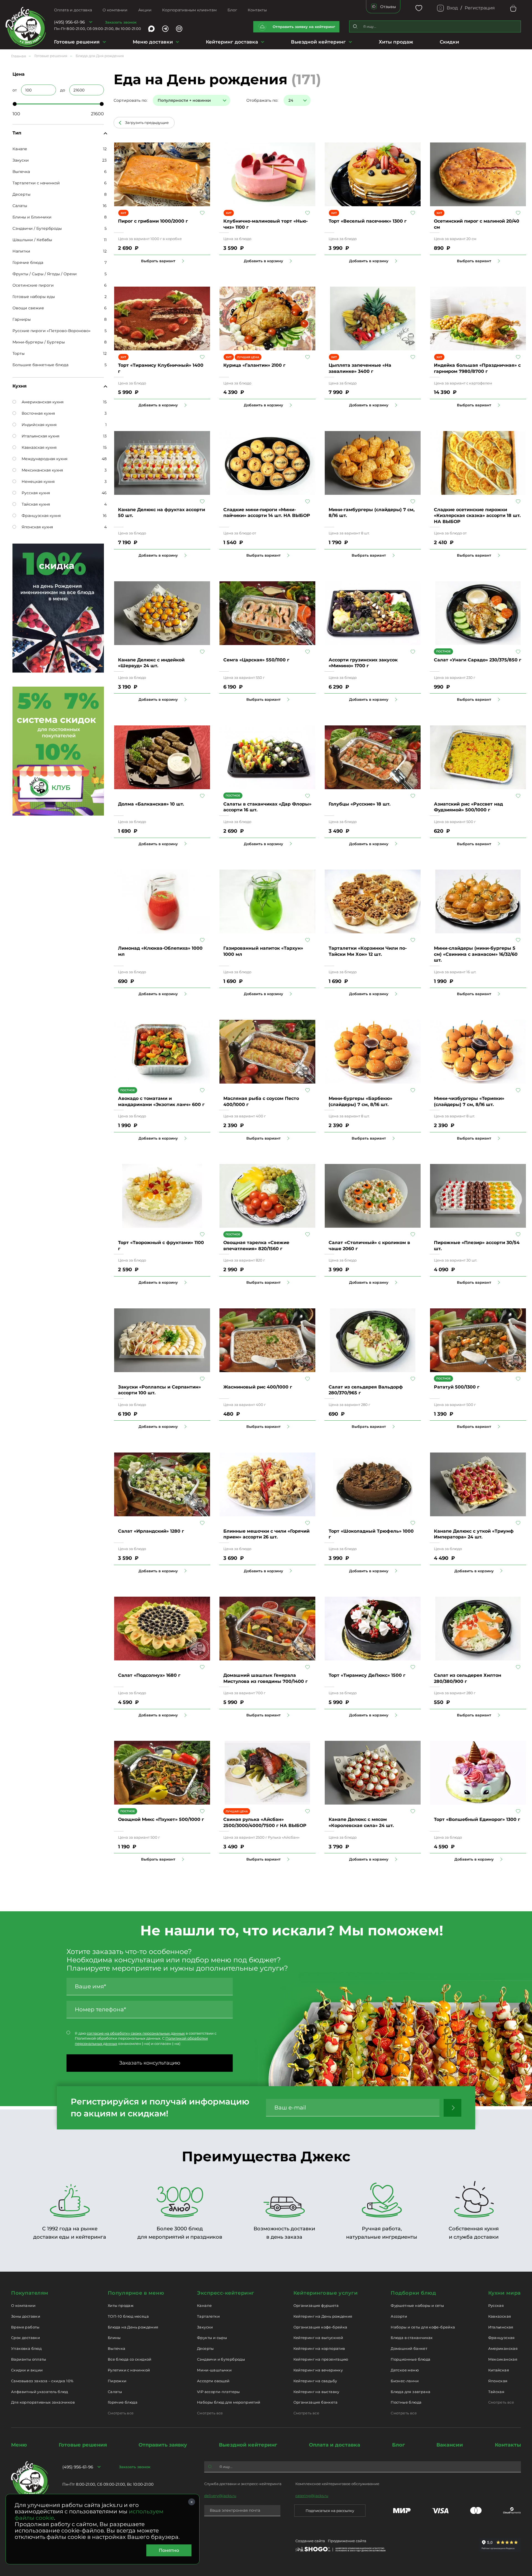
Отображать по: (262, 100)
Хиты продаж (396, 42)
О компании (115, 10)
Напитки (21, 251)
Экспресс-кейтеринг (226, 2293)
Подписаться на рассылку (330, 2511)
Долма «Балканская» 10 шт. (151, 804)
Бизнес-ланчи (405, 2381)
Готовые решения (77, 42)
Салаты (20, 206)
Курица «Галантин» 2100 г (254, 365)
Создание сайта (310, 2541)
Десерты (21, 194)
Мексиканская (503, 2359)
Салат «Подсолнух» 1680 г (149, 1675)
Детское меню (405, 2370)
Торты (19, 353)
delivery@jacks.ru (220, 2496)
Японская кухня (37, 527)
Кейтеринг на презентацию (321, 2359)
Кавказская (500, 2316)
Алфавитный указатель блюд (40, 2392)
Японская (498, 2381)
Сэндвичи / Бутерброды (37, 228)
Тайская (496, 2392)
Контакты (257, 10)
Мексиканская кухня (42, 470)
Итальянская (501, 2327)
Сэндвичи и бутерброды (221, 2359)
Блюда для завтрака (410, 2392)
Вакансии (450, 2445)
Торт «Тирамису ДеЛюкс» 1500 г (367, 1675)
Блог (232, 10)
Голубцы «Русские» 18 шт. (360, 804)
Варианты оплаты (29, 2359)
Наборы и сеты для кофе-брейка (423, 2327)
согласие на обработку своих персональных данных (136, 2033)
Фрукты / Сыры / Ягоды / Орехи (45, 274)
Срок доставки (25, 2338)
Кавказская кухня (39, 447)
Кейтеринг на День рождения (323, 2316)
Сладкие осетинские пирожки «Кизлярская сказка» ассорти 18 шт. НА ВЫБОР (477, 516)
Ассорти (399, 2316)
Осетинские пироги (33, 285)
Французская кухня (41, 516)
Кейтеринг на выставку (316, 2392)
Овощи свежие (28, 308)
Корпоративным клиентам (189, 10)
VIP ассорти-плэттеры (218, 2392)
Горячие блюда (28, 263)
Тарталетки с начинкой (36, 183)
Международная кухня (44, 459)
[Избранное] (419, 8)
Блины (114, 2338)
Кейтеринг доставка (232, 42)
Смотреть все (121, 2413)
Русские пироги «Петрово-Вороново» (52, 331)
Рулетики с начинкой (129, 2370)
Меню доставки (153, 42)
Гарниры (22, 319)
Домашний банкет (409, 2348)
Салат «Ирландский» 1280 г (151, 1531)
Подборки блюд (413, 2293)
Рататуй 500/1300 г (457, 1387)
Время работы (25, 2327)
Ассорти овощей (213, 2381)
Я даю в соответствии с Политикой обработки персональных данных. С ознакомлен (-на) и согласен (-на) (146, 2038)
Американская (503, 2348)
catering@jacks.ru (312, 2496)
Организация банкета (315, 2402)
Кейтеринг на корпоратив (319, 2348)
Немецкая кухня (38, 481)
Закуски (21, 160)
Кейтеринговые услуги (326, 2293)
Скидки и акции (27, 2370)
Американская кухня (43, 402)
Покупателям (30, 2293)
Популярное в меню (136, 2293)
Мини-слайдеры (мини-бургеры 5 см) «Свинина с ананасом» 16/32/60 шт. (476, 954)
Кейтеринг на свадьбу (315, 2381)
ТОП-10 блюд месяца (128, 2316)
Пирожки (117, 2381)
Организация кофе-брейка (320, 2327)
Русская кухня (36, 493)
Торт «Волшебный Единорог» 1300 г (477, 1819)
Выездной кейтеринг (318, 42)
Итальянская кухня (40, 436)
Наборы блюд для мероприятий (229, 2402)
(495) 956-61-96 (69, 22)
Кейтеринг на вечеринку (318, 2370)
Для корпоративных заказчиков (43, 2402)
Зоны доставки (26, 2316)
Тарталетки (208, 2316)
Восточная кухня (38, 413)
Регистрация (480, 8)
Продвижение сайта (347, 2541)
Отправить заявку (163, 2445)
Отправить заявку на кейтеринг (304, 27)
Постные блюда (406, 2402)
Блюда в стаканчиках (412, 2338)
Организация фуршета (316, 2305)
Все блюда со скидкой (130, 2359)
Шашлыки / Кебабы (32, 240)
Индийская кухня (39, 425)
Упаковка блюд (26, 2348)
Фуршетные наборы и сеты (417, 2305)
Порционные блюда (410, 2359)
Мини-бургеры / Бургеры (39, 342)
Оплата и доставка (73, 10)
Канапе (20, 149)
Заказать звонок (121, 22)
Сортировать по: (131, 100)
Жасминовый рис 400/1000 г (258, 1387)
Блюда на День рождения (133, 2327)
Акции (145, 10)
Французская (502, 2338)
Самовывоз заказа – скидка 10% (42, 2381)
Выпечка (21, 172)
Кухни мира (505, 2293)
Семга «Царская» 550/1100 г (256, 660)
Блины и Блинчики (32, 217)
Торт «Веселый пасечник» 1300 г (368, 221)
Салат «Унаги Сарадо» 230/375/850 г (478, 660)
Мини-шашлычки (214, 2370)
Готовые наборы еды (34, 297)
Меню (19, 2445)
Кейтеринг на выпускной (318, 2338)
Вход (452, 8)
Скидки (449, 42)
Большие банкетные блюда (40, 365)
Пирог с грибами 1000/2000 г (153, 221)
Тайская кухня (36, 504)
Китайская (499, 2370)
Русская (496, 2305)
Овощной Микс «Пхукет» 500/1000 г (161, 1819)
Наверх (4, 644)
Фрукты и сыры (212, 2338)
